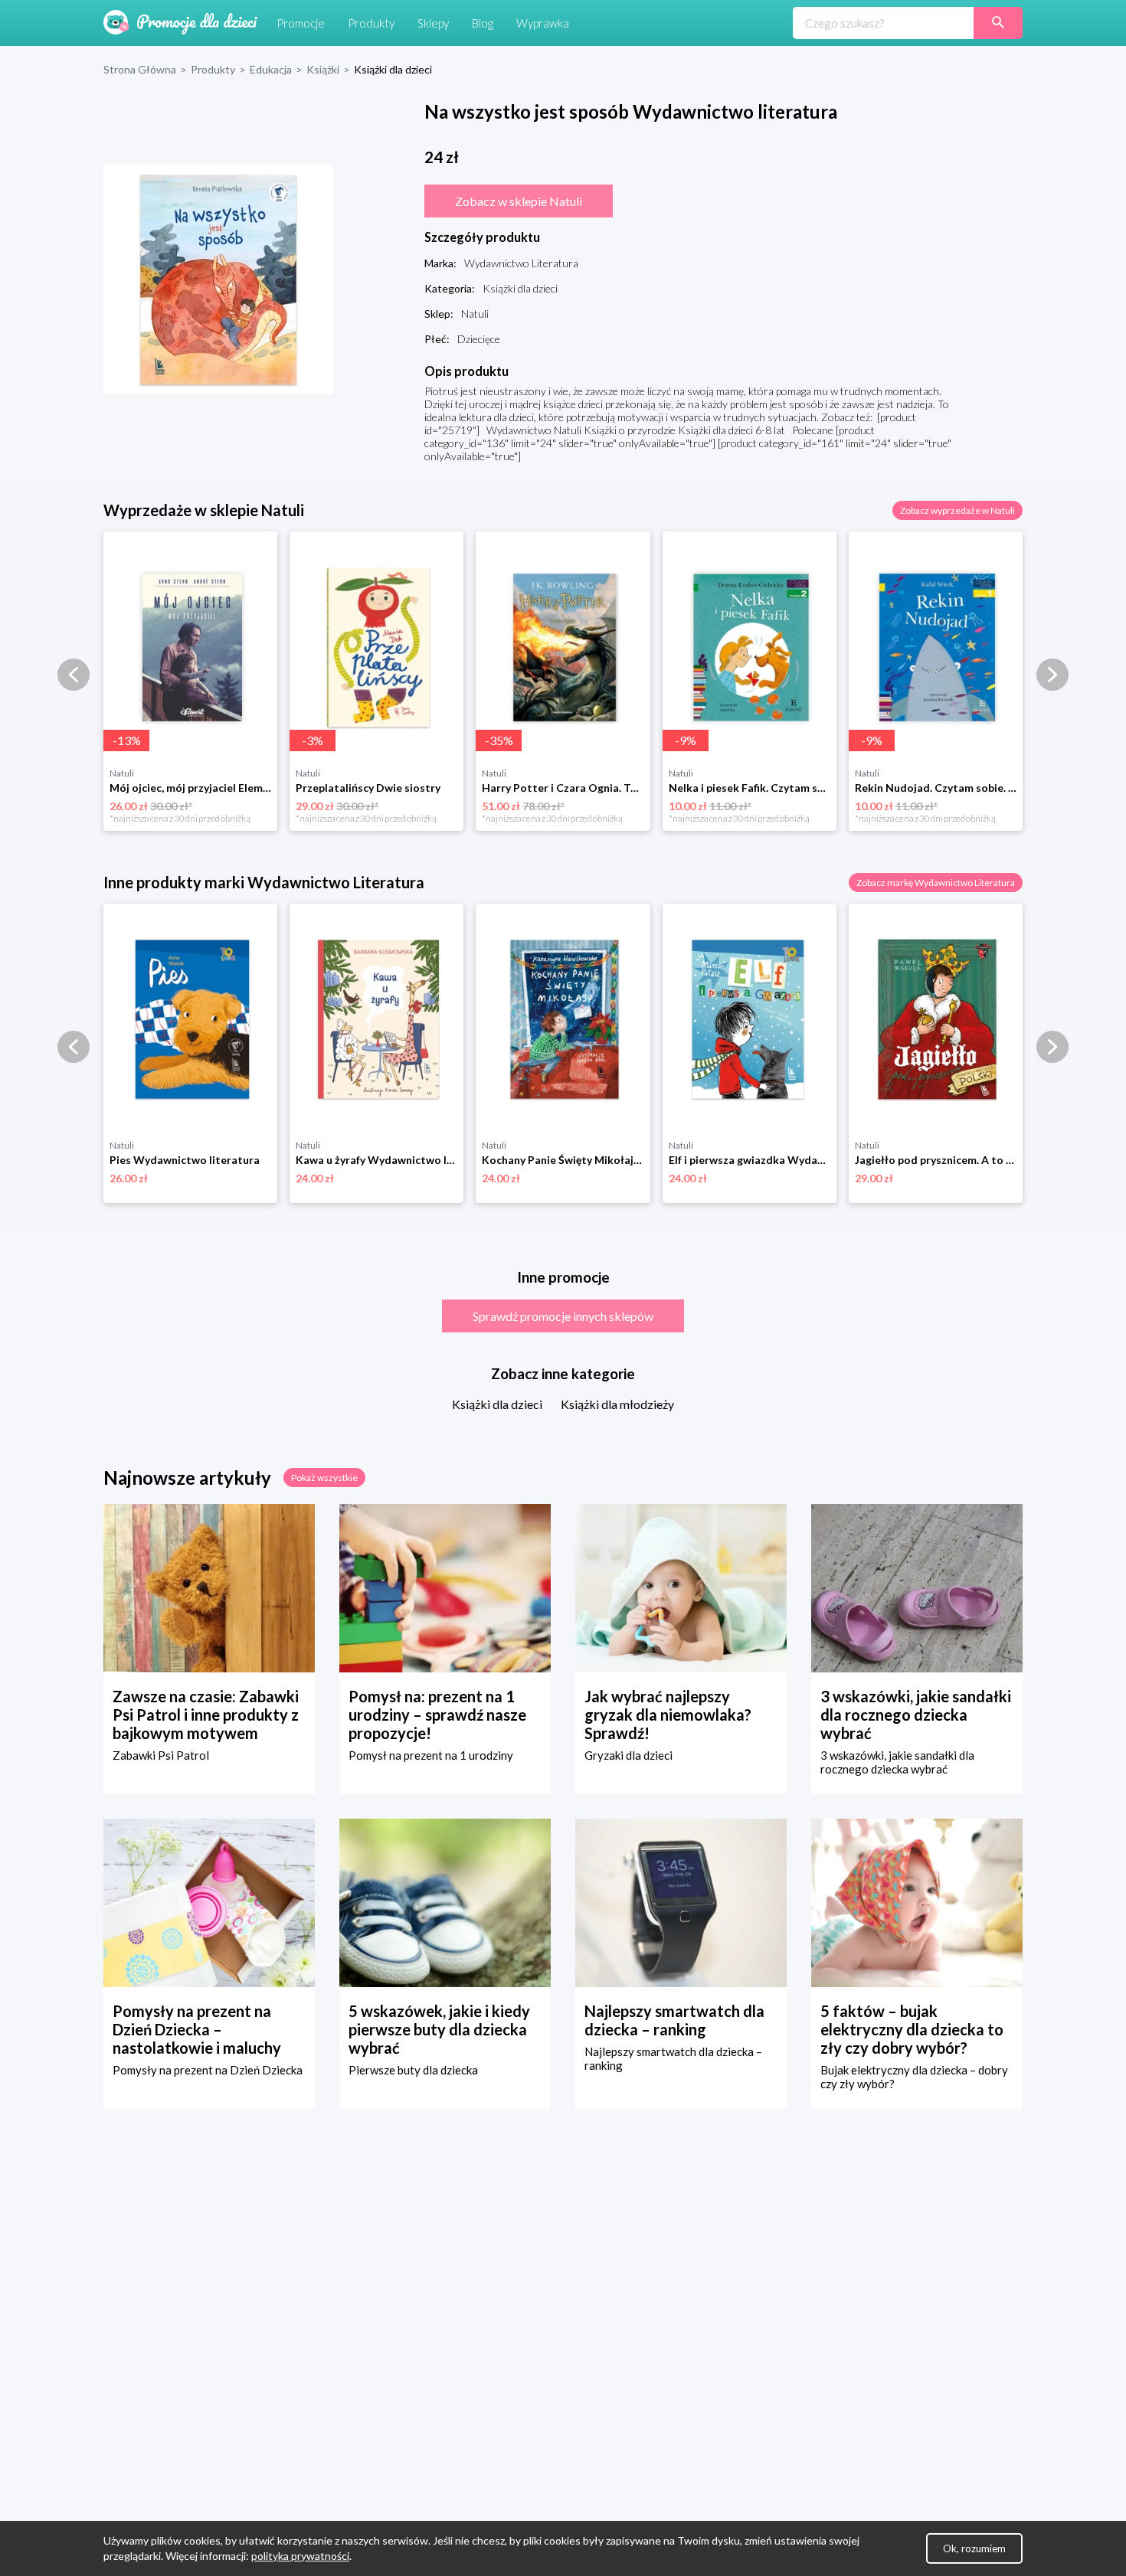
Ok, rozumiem (974, 2548)
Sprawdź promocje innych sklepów (563, 1316)
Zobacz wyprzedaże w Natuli (957, 510)
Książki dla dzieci (497, 1404)
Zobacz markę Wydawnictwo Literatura (936, 883)
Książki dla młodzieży (617, 1404)
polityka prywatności (300, 2556)
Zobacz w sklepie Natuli (519, 201)
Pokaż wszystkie (324, 1478)
